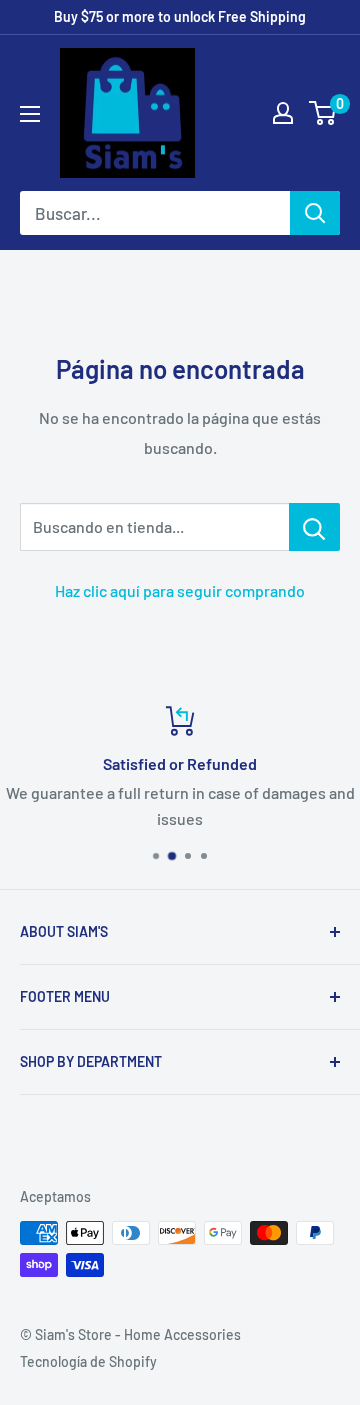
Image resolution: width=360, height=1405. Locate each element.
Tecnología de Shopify (88, 1361)
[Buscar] (315, 213)
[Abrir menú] (30, 114)
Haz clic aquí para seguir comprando (180, 590)
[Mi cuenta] (283, 113)
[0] (323, 113)
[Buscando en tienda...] (314, 527)
